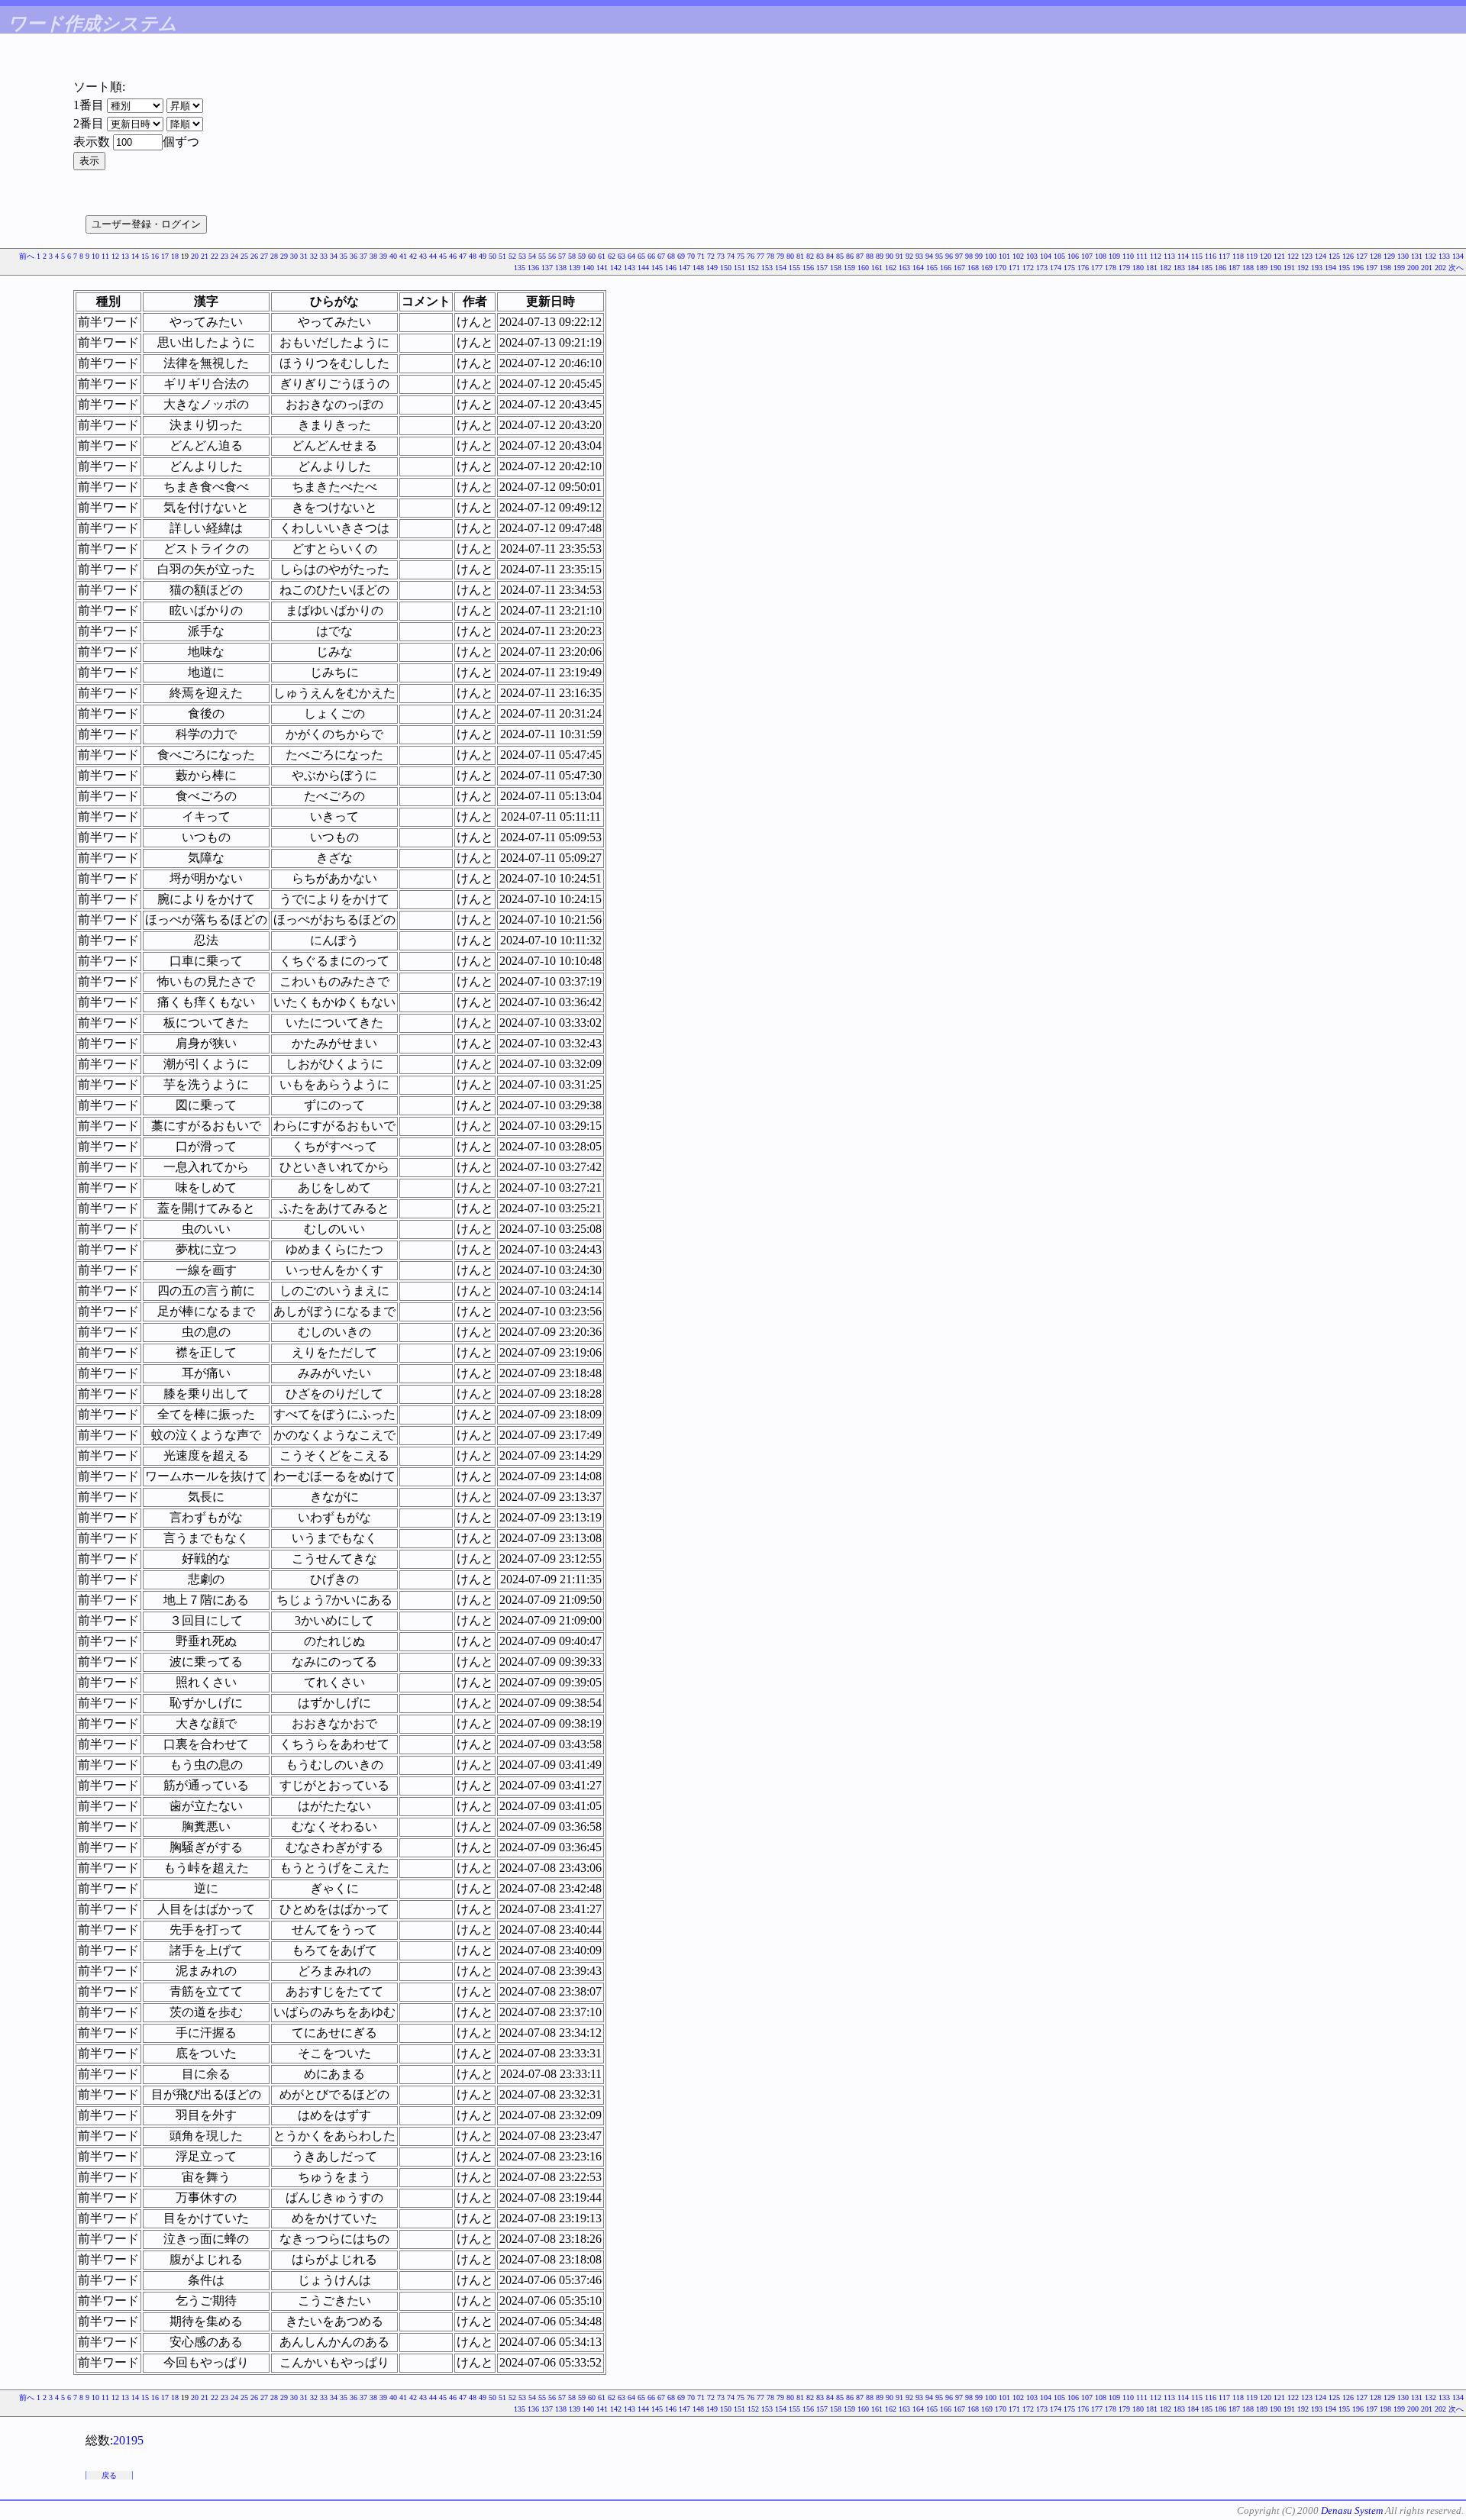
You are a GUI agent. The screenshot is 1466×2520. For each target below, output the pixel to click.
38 (373, 256)
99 (979, 256)
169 (987, 268)
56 (552, 256)
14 (135, 256)
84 (830, 256)
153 (767, 268)
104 (1046, 256)
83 (820, 256)
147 (685, 268)
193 (1317, 268)
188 (1248, 268)
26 (254, 256)
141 (602, 268)
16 (155, 256)
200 (1413, 268)
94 (929, 256)
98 (969, 256)
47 (463, 256)
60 (592, 256)
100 (991, 256)
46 (453, 256)
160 (863, 268)
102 (1018, 256)
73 (721, 256)
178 (1111, 268)
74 (731, 256)
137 (547, 268)
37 (363, 256)
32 (314, 256)
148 (698, 268)
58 (572, 256)
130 (1403, 256)
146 (671, 268)
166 (946, 268)
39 (383, 256)
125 (1334, 256)
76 (751, 256)
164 (918, 268)
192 (1303, 268)
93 (919, 256)
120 (1266, 256)
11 (105, 256)
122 (1293, 256)
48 (473, 256)
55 (542, 256)
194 (1330, 268)
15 (145, 256)
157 (822, 268)
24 (234, 256)
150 (726, 268)
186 (1221, 268)
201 (1427, 268)
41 (403, 256)
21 (205, 256)
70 (691, 256)
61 (602, 256)
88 (870, 256)
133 (1444, 256)
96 (949, 256)
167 (959, 268)
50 (492, 256)
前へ (27, 256)
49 (483, 256)
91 (899, 256)
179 (1124, 268)
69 (681, 256)
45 (443, 256)
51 (502, 256)
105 (1059, 256)
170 (1001, 268)
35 (344, 256)
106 (1073, 256)
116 (1211, 256)
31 (304, 256)
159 (849, 268)
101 (1004, 256)
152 (753, 268)
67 (661, 256)
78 (770, 256)
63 (622, 256)
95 (939, 256)
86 (850, 256)
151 (739, 268)
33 (324, 256)
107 (1087, 256)
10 (95, 256)
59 (582, 256)
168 (973, 268)
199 (1399, 268)
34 (334, 256)
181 (1152, 268)
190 (1275, 268)
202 (1440, 268)
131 (1417, 256)
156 (808, 268)
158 (836, 268)
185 (1207, 268)
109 (1114, 256)
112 (1156, 256)
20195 (128, 2440)
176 (1083, 268)
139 (575, 268)
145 (657, 268)
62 (612, 256)
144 (643, 268)
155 (794, 268)
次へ (1456, 268)
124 (1321, 256)
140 (588, 268)
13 (125, 256)
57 (562, 256)
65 (641, 256)
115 (1197, 256)
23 (224, 256)
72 (711, 256)
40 (393, 256)
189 (1262, 268)
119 (1252, 256)
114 (1183, 256)
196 (1358, 268)
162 (891, 268)
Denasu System (1352, 2510)
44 (433, 256)
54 (532, 256)
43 (423, 256)
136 (533, 268)
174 (1056, 268)
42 (413, 256)
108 (1101, 256)
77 (760, 256)
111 (1142, 256)
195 (1344, 268)
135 (520, 268)
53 (522, 256)
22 (215, 256)
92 (909, 256)
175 (1069, 268)
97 (959, 256)
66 (651, 256)
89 (880, 256)
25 (244, 256)
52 (512, 256)
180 (1138, 268)
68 (671, 256)
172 (1028, 268)
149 (712, 268)
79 (780, 256)
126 (1348, 256)
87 (860, 256)
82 (810, 256)
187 (1234, 268)
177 (1097, 268)
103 (1032, 256)
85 (840, 256)
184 (1193, 268)
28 (274, 256)
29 (284, 256)
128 (1376, 256)
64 (631, 256)
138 (561, 268)
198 (1385, 268)
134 (1458, 256)
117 (1224, 256)
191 (1289, 268)
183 (1179, 268)
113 (1169, 256)
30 (294, 256)
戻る (109, 2475)
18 (175, 256)
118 (1238, 256)
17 (165, 256)
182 (1166, 268)
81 (800, 256)
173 (1042, 268)
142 (616, 268)
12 (115, 256)
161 (877, 268)
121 (1279, 256)
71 (701, 256)
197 (1372, 268)
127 (1362, 256)
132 (1430, 256)
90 (890, 256)
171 (1014, 268)
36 (354, 256)
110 (1128, 256)
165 (932, 268)
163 (904, 268)
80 (790, 256)
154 (781, 268)
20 (195, 256)
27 (264, 256)
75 (741, 256)
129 (1389, 256)
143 (630, 268)
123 (1307, 256)
